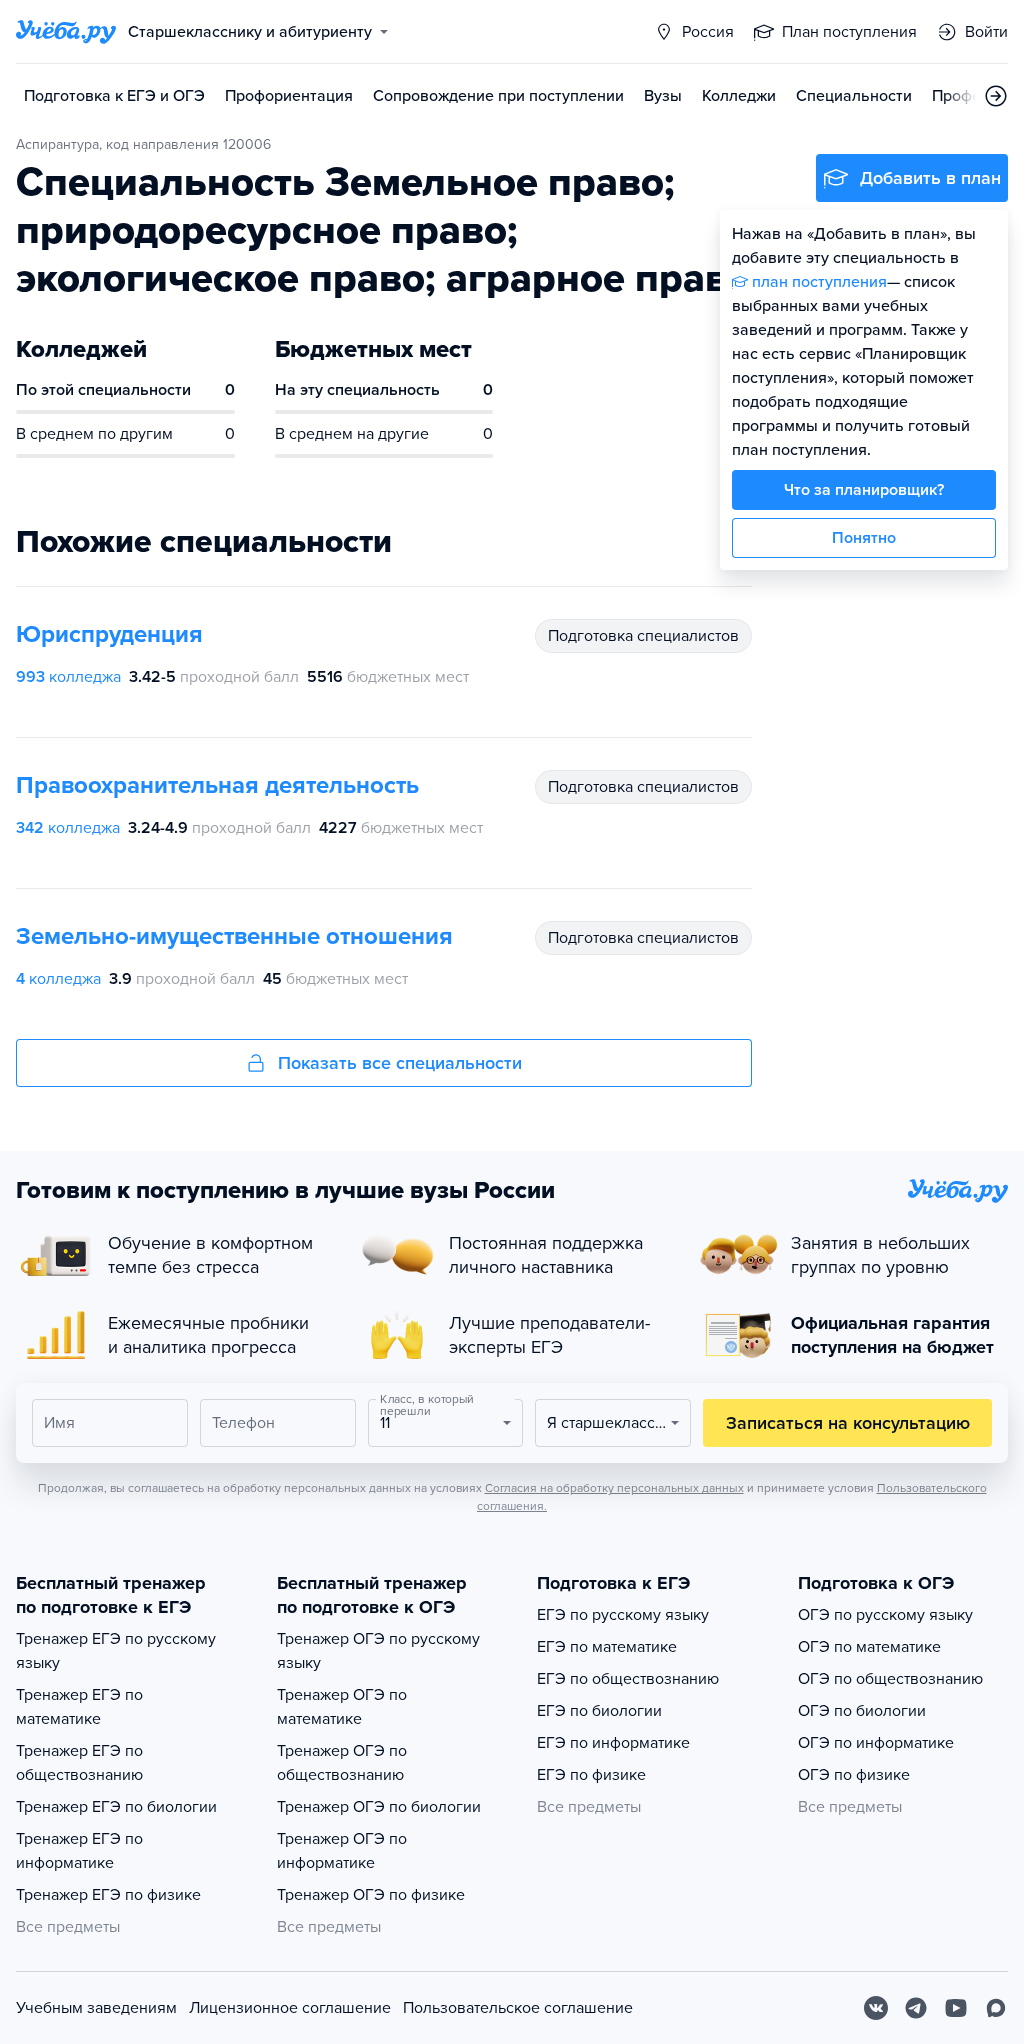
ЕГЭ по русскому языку (623, 1615)
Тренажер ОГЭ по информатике (342, 1851)
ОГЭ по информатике (876, 1743)
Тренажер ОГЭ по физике (371, 1895)
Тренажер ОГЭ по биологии (379, 1807)
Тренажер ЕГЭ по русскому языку (116, 1651)
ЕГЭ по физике (591, 1775)
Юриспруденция (109, 634)
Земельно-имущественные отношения (234, 936)
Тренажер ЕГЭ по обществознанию (79, 1763)
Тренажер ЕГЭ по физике (108, 1895)
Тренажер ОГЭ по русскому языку (378, 1651)
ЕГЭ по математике (607, 1647)
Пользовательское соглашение (518, 2008)
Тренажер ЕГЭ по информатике (79, 1851)
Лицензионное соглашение (290, 2008)
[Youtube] (956, 2008)
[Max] (996, 2008)
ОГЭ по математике (869, 1647)
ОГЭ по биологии (862, 1711)
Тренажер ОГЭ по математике (342, 1707)
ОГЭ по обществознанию (890, 1679)
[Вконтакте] (876, 2008)
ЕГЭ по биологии (599, 1711)
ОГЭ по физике (854, 1775)
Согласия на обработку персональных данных (614, 1488)
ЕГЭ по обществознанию (628, 1679)
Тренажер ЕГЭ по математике (79, 1707)
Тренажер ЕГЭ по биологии (116, 1807)
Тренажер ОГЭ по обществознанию (342, 1763)
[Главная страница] (66, 32)
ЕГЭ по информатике (613, 1743)
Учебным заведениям (96, 2008)
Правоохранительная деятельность (217, 785)
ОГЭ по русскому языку (885, 1615)
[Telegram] (916, 2008)
